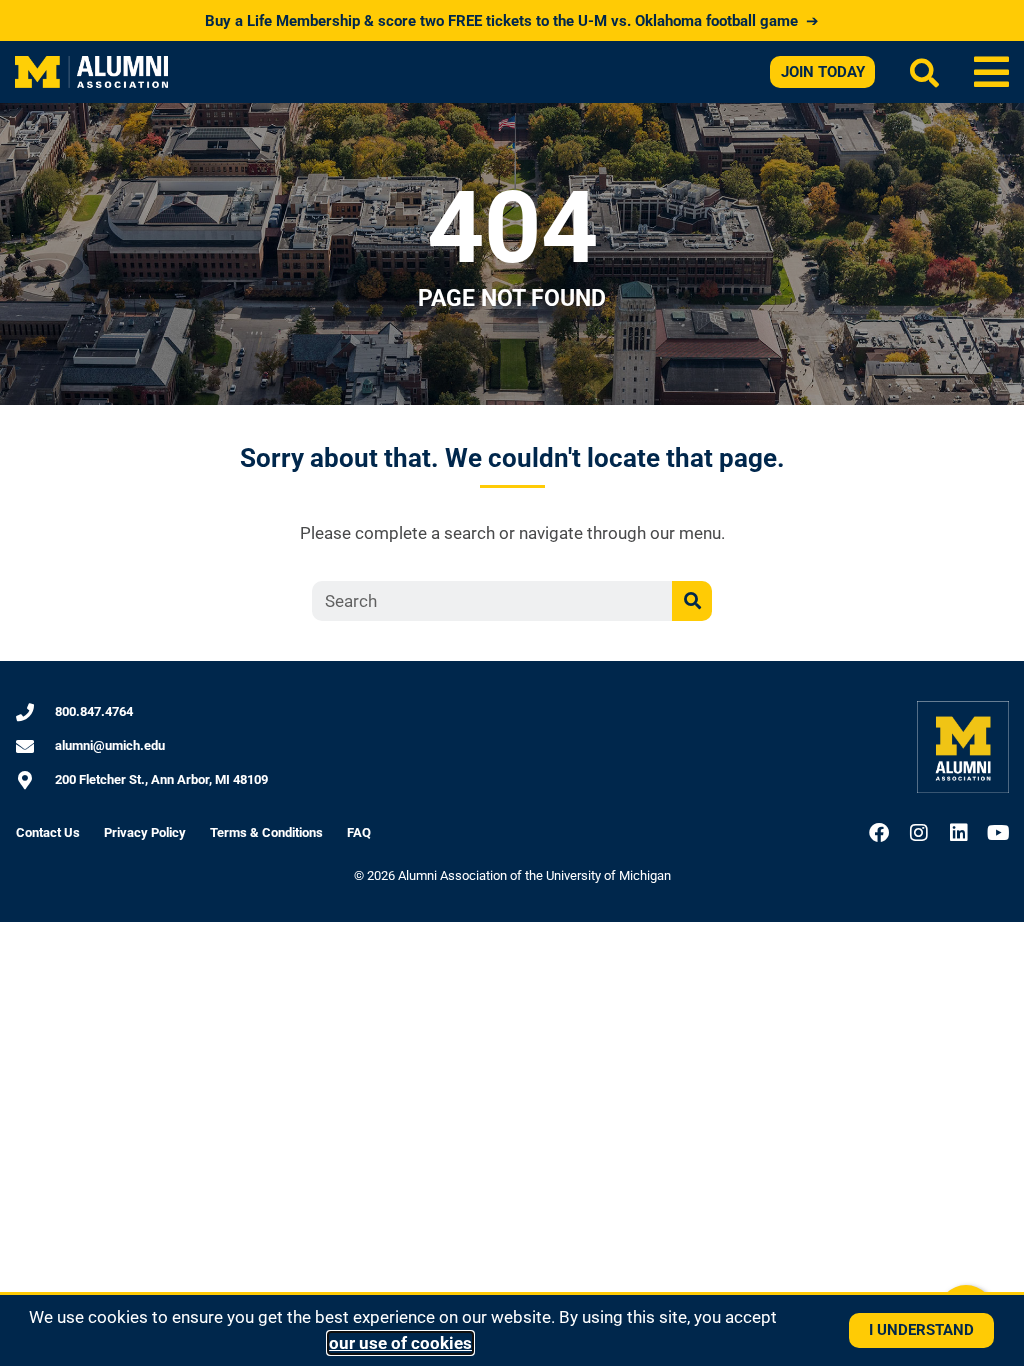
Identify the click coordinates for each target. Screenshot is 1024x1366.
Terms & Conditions (266, 832)
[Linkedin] (959, 833)
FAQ (359, 832)
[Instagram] (919, 833)
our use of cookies (400, 1343)
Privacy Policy (145, 832)
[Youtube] (999, 833)
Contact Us (48, 832)
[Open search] (924, 72)
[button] (991, 72)
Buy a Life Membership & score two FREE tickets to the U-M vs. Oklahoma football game (512, 21)
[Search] (692, 601)
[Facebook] (879, 833)
